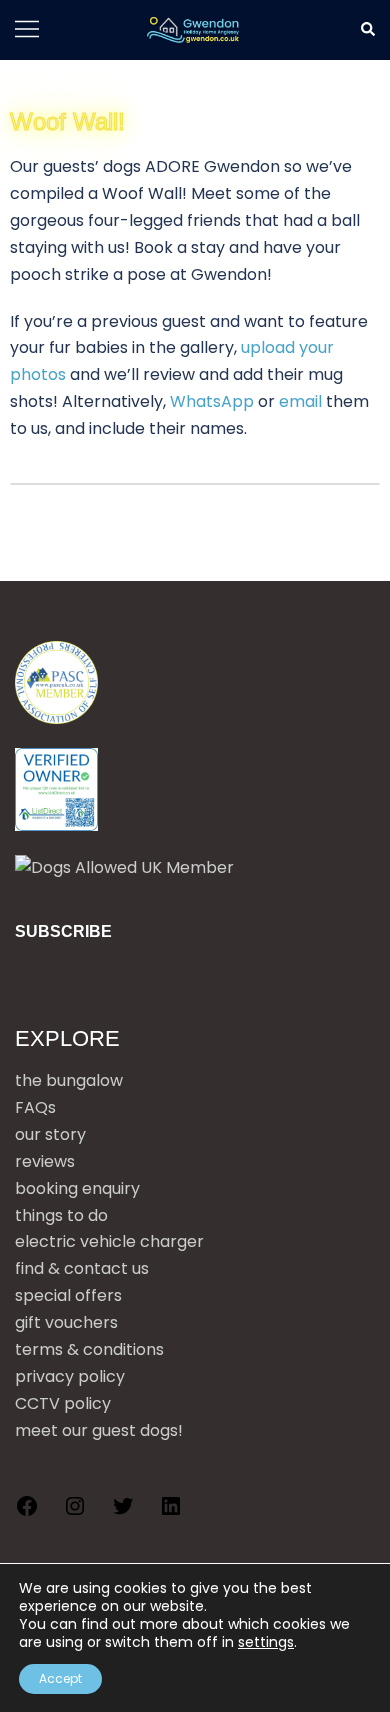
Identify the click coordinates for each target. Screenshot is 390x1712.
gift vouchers (66, 1322)
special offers (68, 1295)
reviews (45, 1161)
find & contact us (82, 1268)
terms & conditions (89, 1349)
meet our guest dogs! (99, 1430)
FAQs (35, 1107)
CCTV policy (63, 1403)
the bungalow (69, 1080)
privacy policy (70, 1376)
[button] (367, 30)
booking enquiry (77, 1188)
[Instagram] (75, 1512)
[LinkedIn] (171, 1512)
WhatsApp (212, 401)
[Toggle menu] (27, 35)
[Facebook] (27, 1512)
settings (266, 1642)
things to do (61, 1215)
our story (50, 1134)
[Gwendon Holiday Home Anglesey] (195, 30)
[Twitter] (123, 1512)
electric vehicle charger (109, 1241)
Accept (60, 1678)
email (300, 401)
